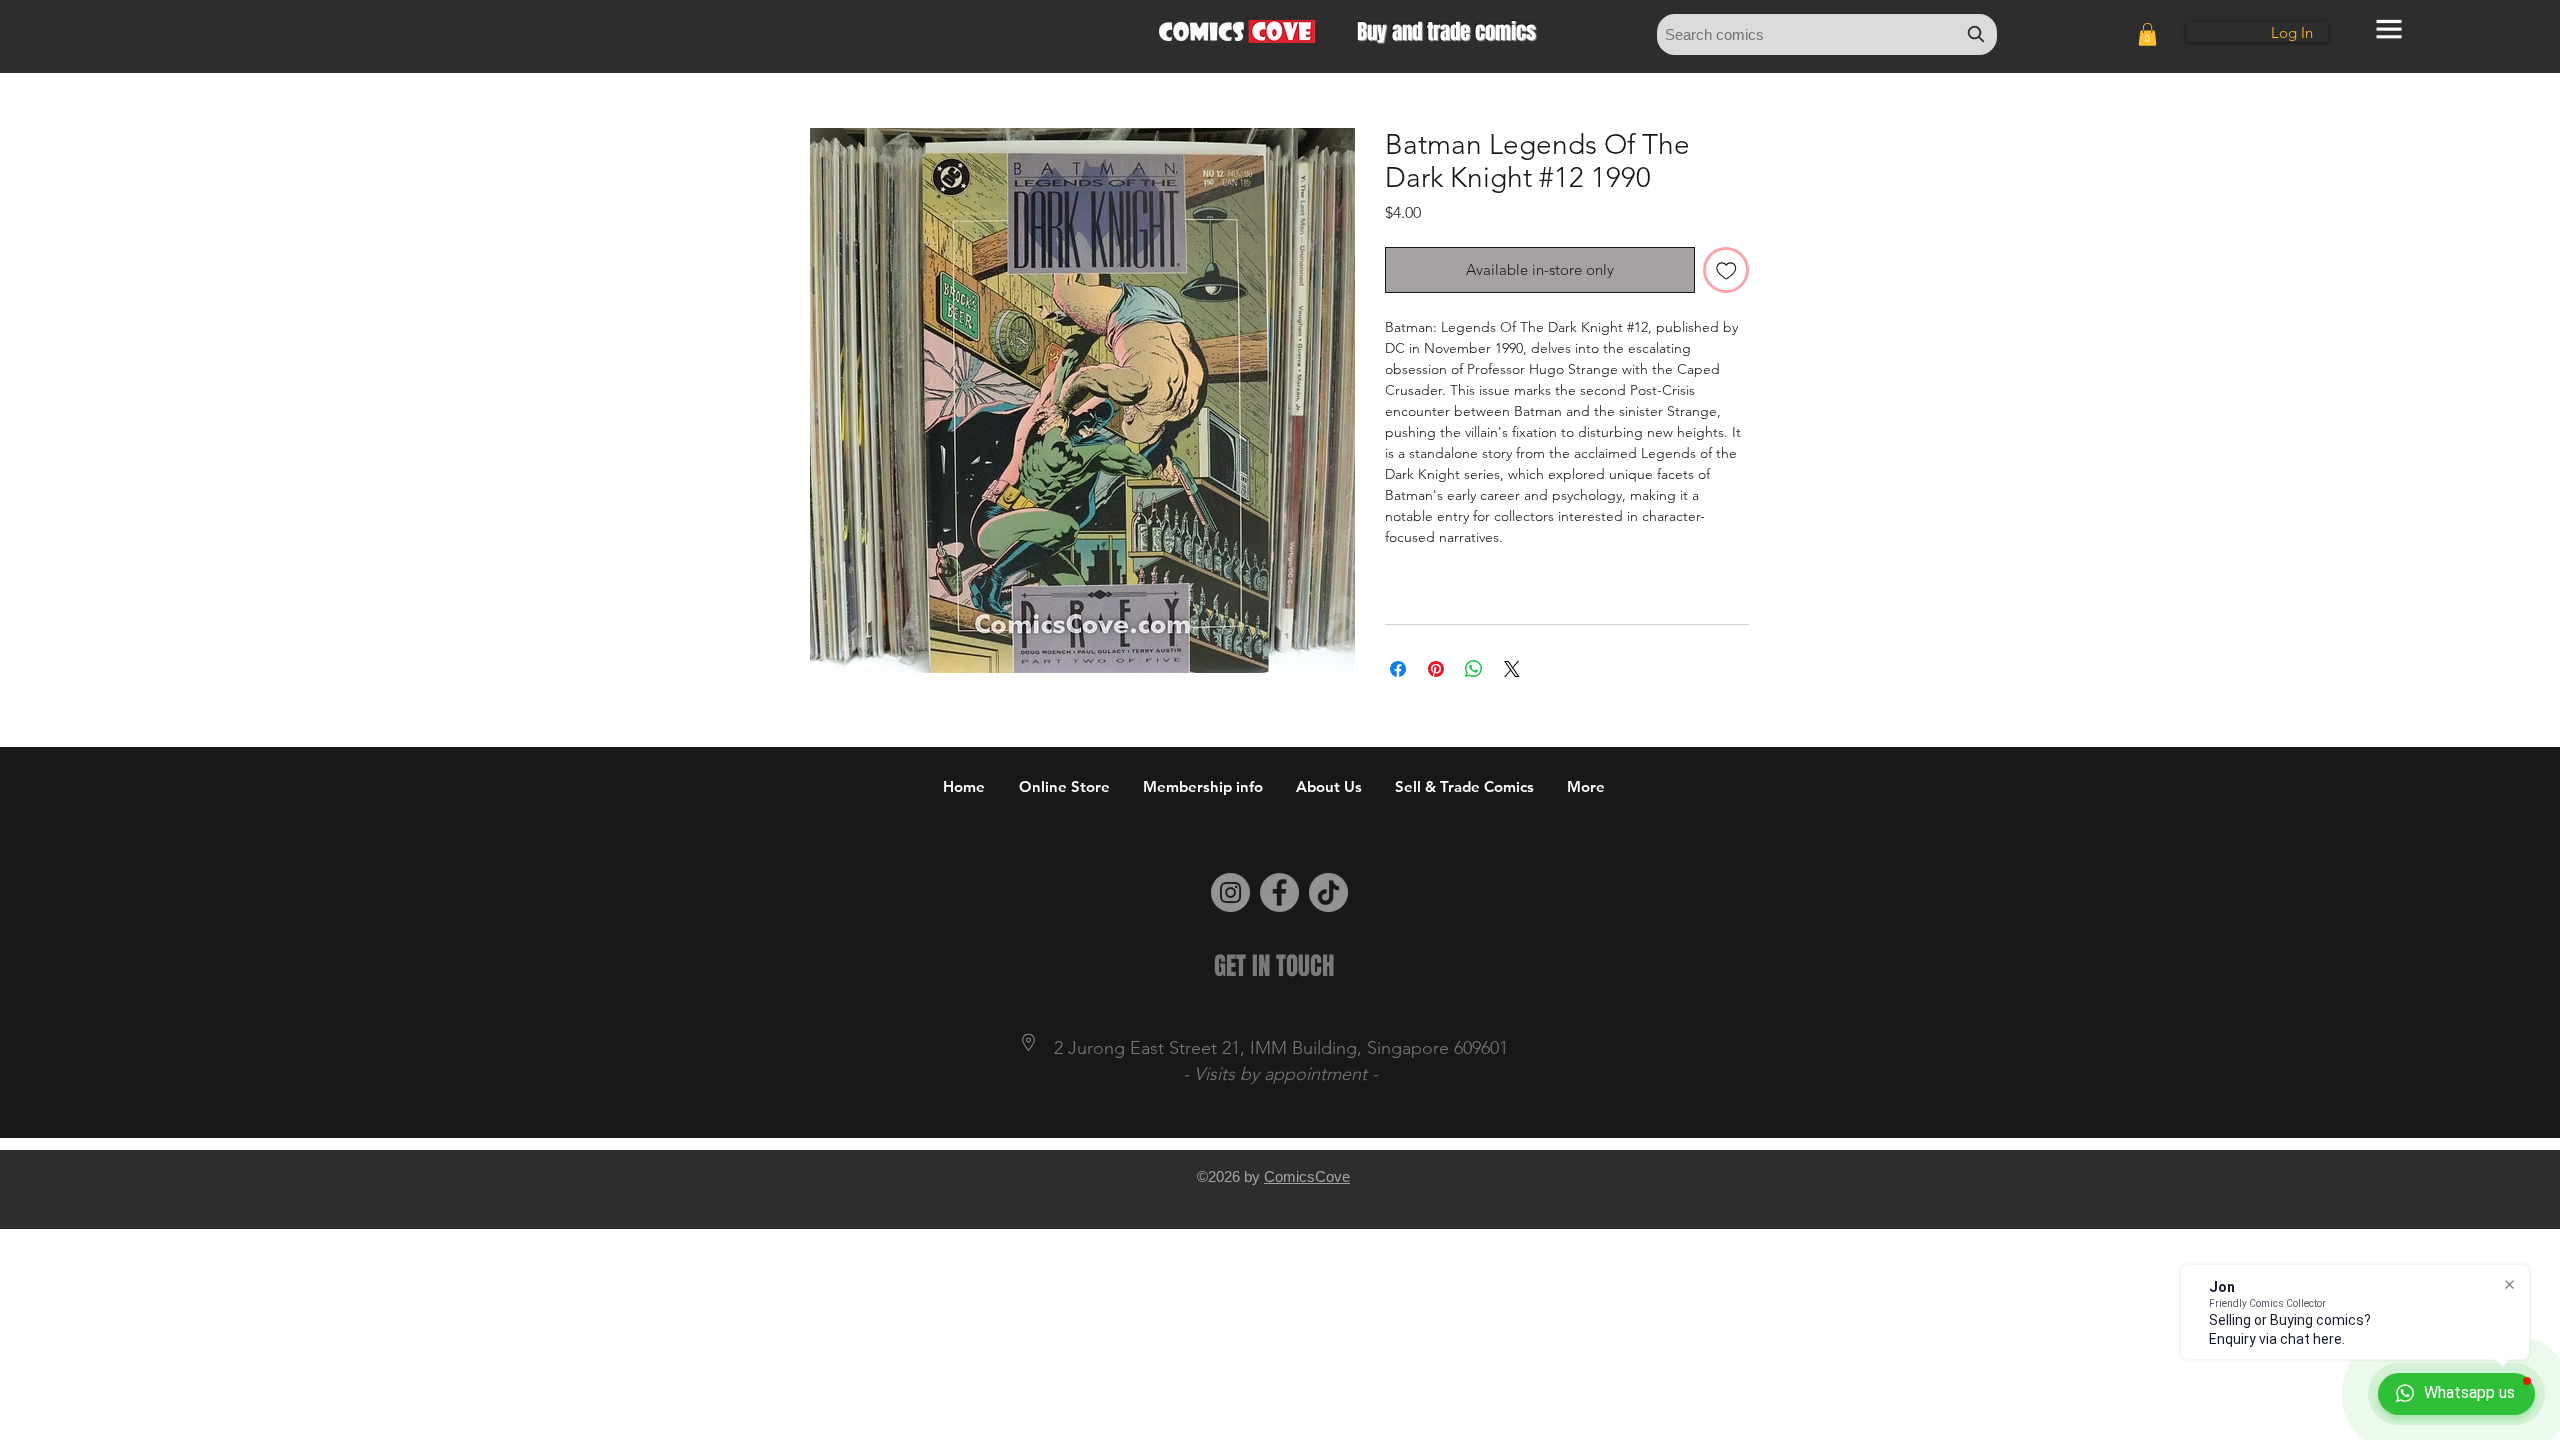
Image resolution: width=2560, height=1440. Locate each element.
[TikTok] (1328, 892)
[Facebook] (1279, 892)
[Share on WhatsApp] (1474, 669)
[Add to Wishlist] (1726, 270)
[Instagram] (1230, 892)
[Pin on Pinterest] (1436, 669)
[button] (2147, 34)
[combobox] (1827, 34)
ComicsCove (1307, 1176)
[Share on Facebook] (1398, 669)
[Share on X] (1512, 669)
